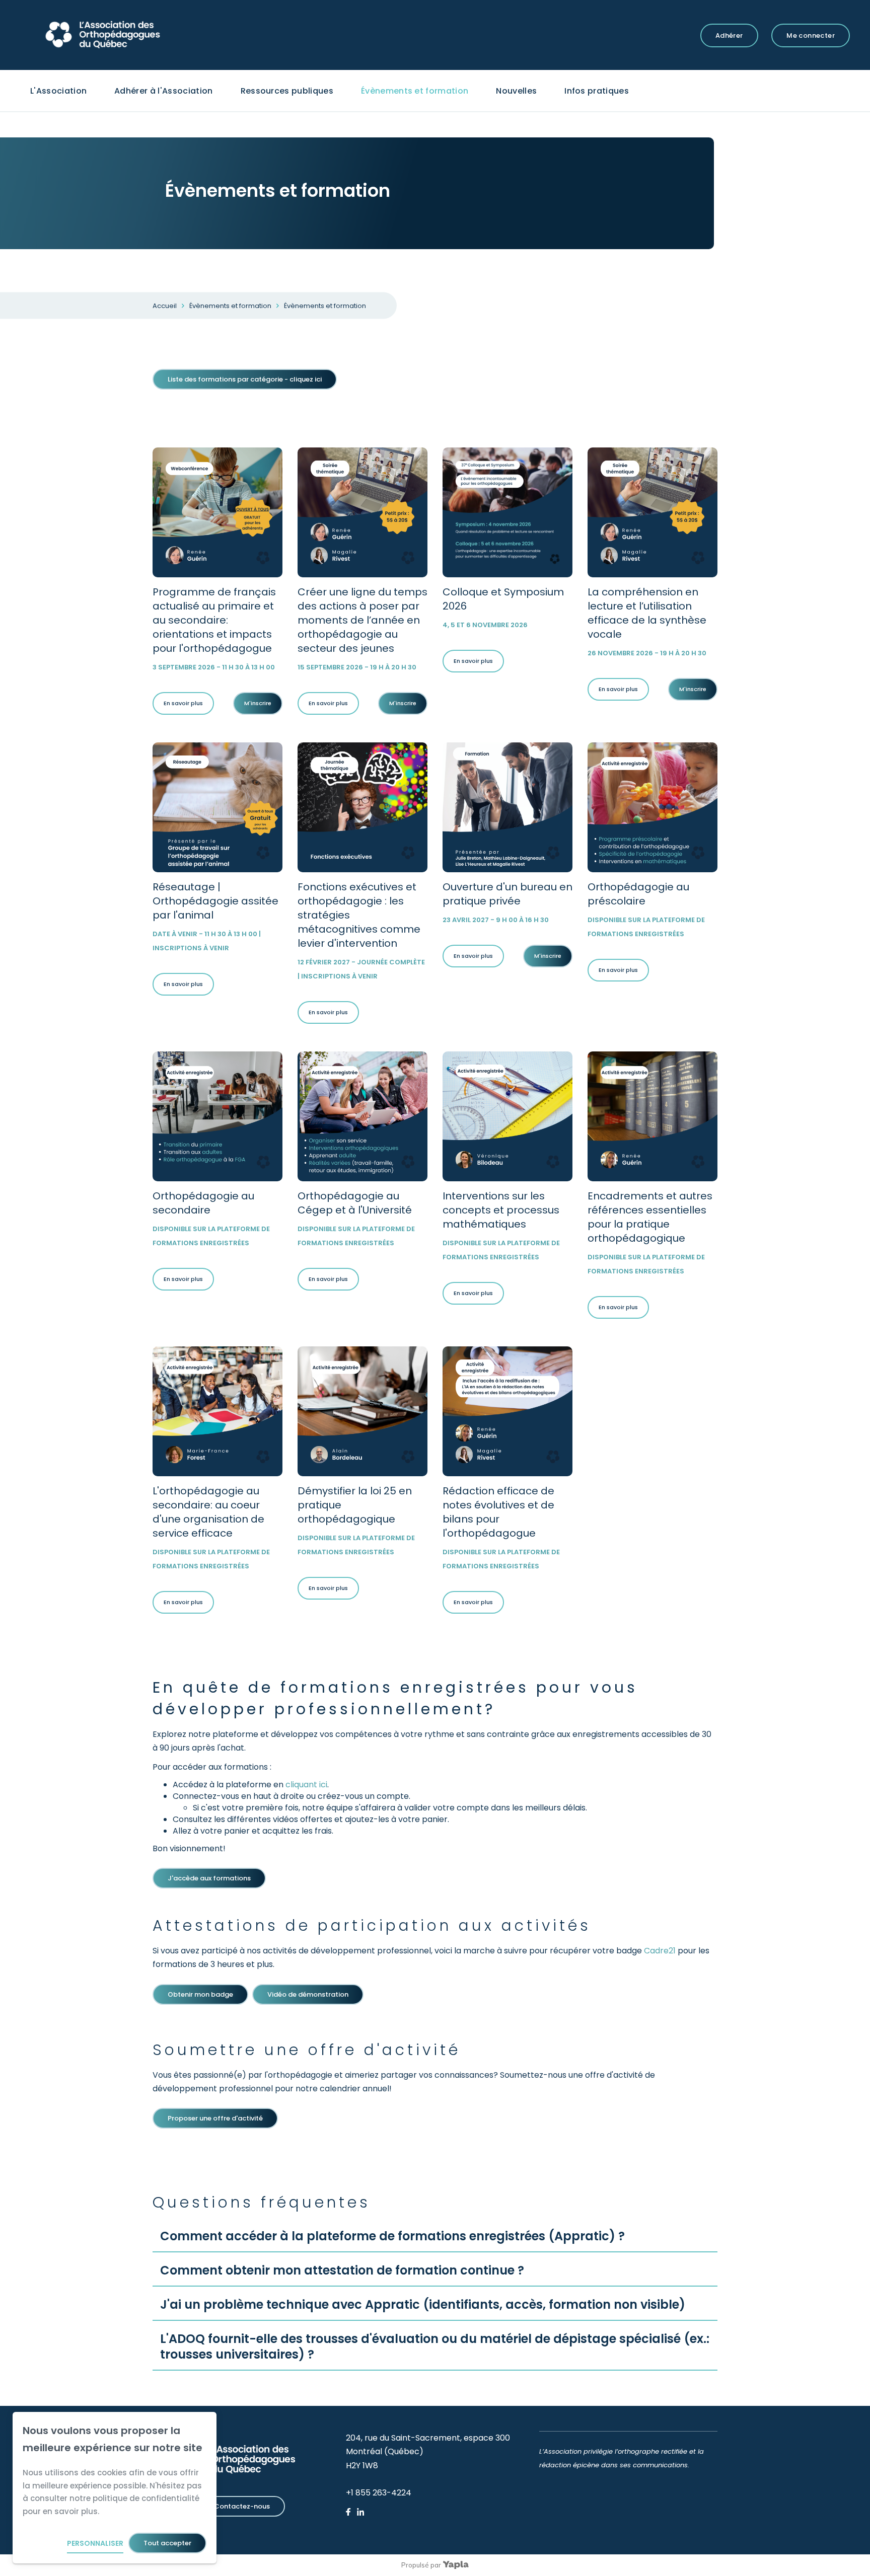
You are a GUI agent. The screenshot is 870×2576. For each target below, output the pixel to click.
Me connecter (811, 35)
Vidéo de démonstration (308, 1994)
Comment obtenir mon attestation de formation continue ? (342, 2270)
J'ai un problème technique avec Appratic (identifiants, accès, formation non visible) (423, 2304)
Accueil (165, 306)
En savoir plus (183, 703)
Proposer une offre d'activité (215, 2118)
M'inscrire (258, 703)
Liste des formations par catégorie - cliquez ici (245, 379)
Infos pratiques (597, 91)
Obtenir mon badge (200, 1994)
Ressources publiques (287, 91)
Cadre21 (660, 1951)
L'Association (58, 91)
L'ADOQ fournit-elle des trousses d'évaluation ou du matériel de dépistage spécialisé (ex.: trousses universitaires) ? (435, 2346)
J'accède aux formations (209, 1878)
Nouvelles (516, 91)
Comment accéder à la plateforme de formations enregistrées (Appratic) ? (392, 2236)
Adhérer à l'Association (163, 91)
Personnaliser (95, 2543)
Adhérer (729, 35)
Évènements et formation (415, 91)
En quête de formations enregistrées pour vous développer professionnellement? (395, 1698)
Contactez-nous (242, 2506)
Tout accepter (167, 2543)
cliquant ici (306, 1785)
